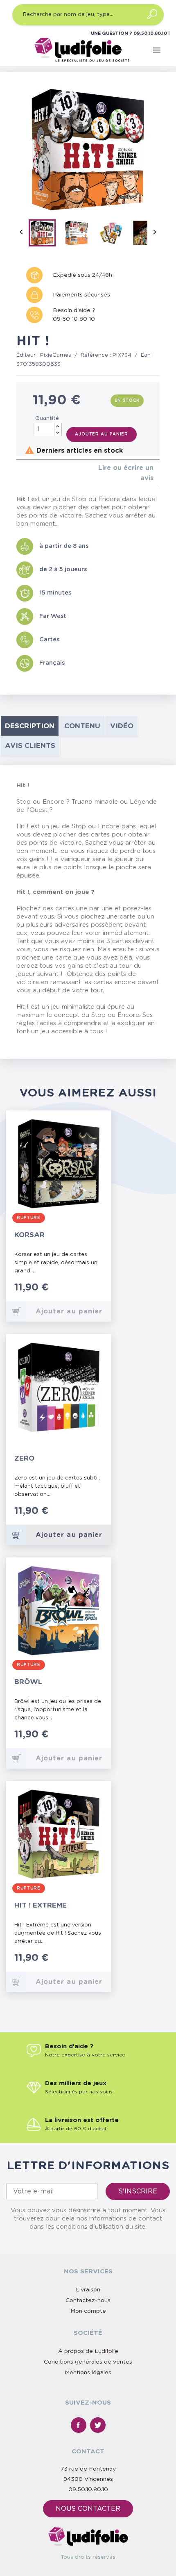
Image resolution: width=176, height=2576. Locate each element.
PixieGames (56, 355)
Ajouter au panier (102, 434)
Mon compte (88, 2311)
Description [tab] (30, 726)
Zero (24, 1458)
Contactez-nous (88, 2300)
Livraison (88, 2290)
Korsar (29, 1235)
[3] (32, 473)
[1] (19, 473)
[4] (38, 473)
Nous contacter (88, 2509)
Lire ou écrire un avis (126, 473)
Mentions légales (88, 2373)
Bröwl (28, 1682)
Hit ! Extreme (41, 1905)
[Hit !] (45, 235)
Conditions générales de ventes (88, 2362)
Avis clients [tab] (30, 746)
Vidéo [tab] (122, 726)
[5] (45, 473)
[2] (25, 473)
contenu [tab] (82, 726)
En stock (127, 401)
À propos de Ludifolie (88, 2351)
